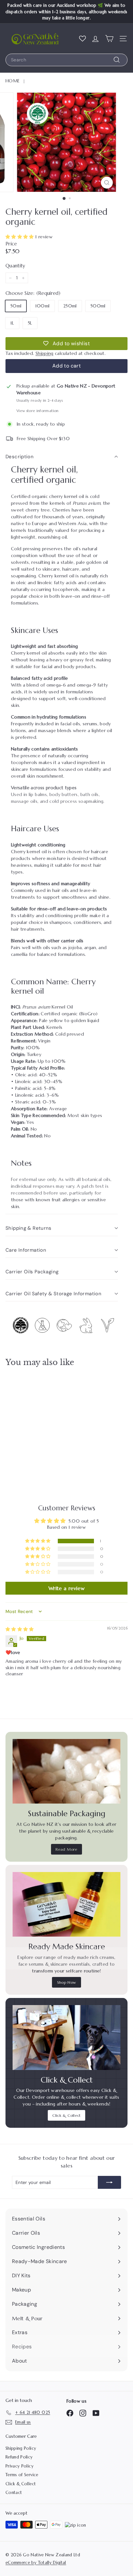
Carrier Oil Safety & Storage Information (53, 1294)
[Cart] (109, 38)
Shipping (45, 353)
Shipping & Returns (29, 1228)
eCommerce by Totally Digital (36, 2563)
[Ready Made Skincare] (66, 1904)
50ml (16, 306)
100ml (42, 306)
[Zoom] (107, 183)
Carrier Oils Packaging (32, 1272)
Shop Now (67, 1982)
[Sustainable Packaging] (66, 1771)
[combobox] (66, 60)
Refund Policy (19, 2457)
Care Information (26, 1250)
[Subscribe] (109, 2182)
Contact (14, 2493)
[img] (20, 1629)
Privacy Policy (20, 2466)
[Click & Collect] (66, 2037)
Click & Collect (66, 2115)
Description (20, 457)
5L (30, 323)
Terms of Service (22, 2475)
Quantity (15, 266)
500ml (98, 306)
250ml (70, 306)
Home (13, 81)
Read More (66, 1849)
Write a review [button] (66, 1588)
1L (12, 323)
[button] (20, 237)
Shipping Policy (21, 2448)
